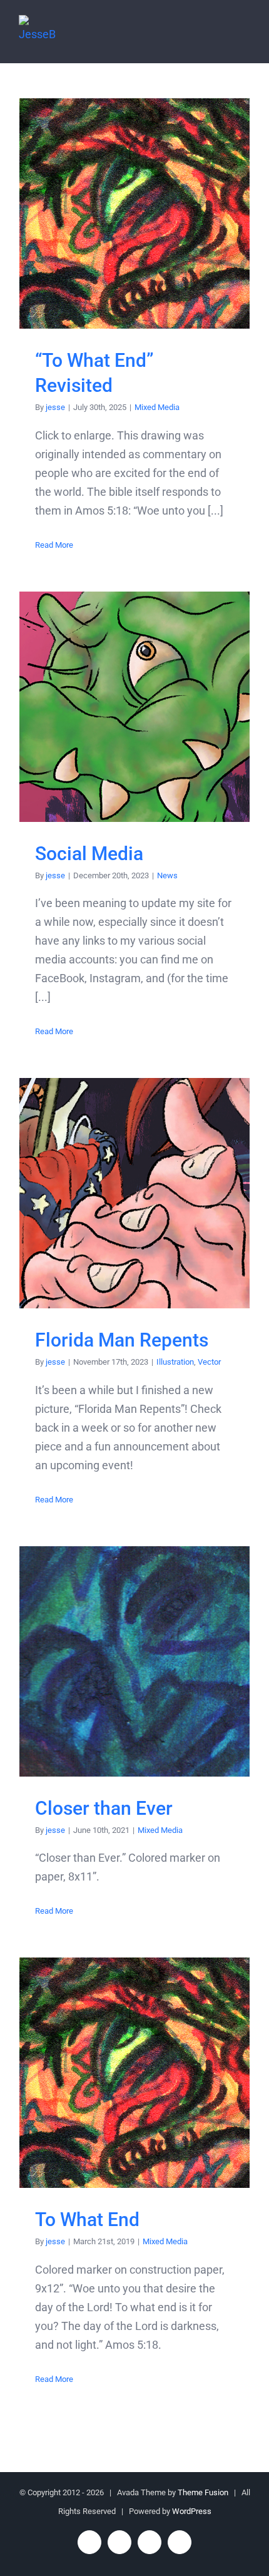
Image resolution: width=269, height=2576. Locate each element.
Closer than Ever (135, 1661)
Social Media (135, 706)
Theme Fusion (203, 2492)
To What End (135, 2073)
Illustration (175, 1362)
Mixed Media (157, 407)
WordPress (192, 2511)
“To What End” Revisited (135, 214)
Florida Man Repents (135, 1193)
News (167, 875)
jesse (55, 407)
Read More (54, 545)
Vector (209, 1362)
